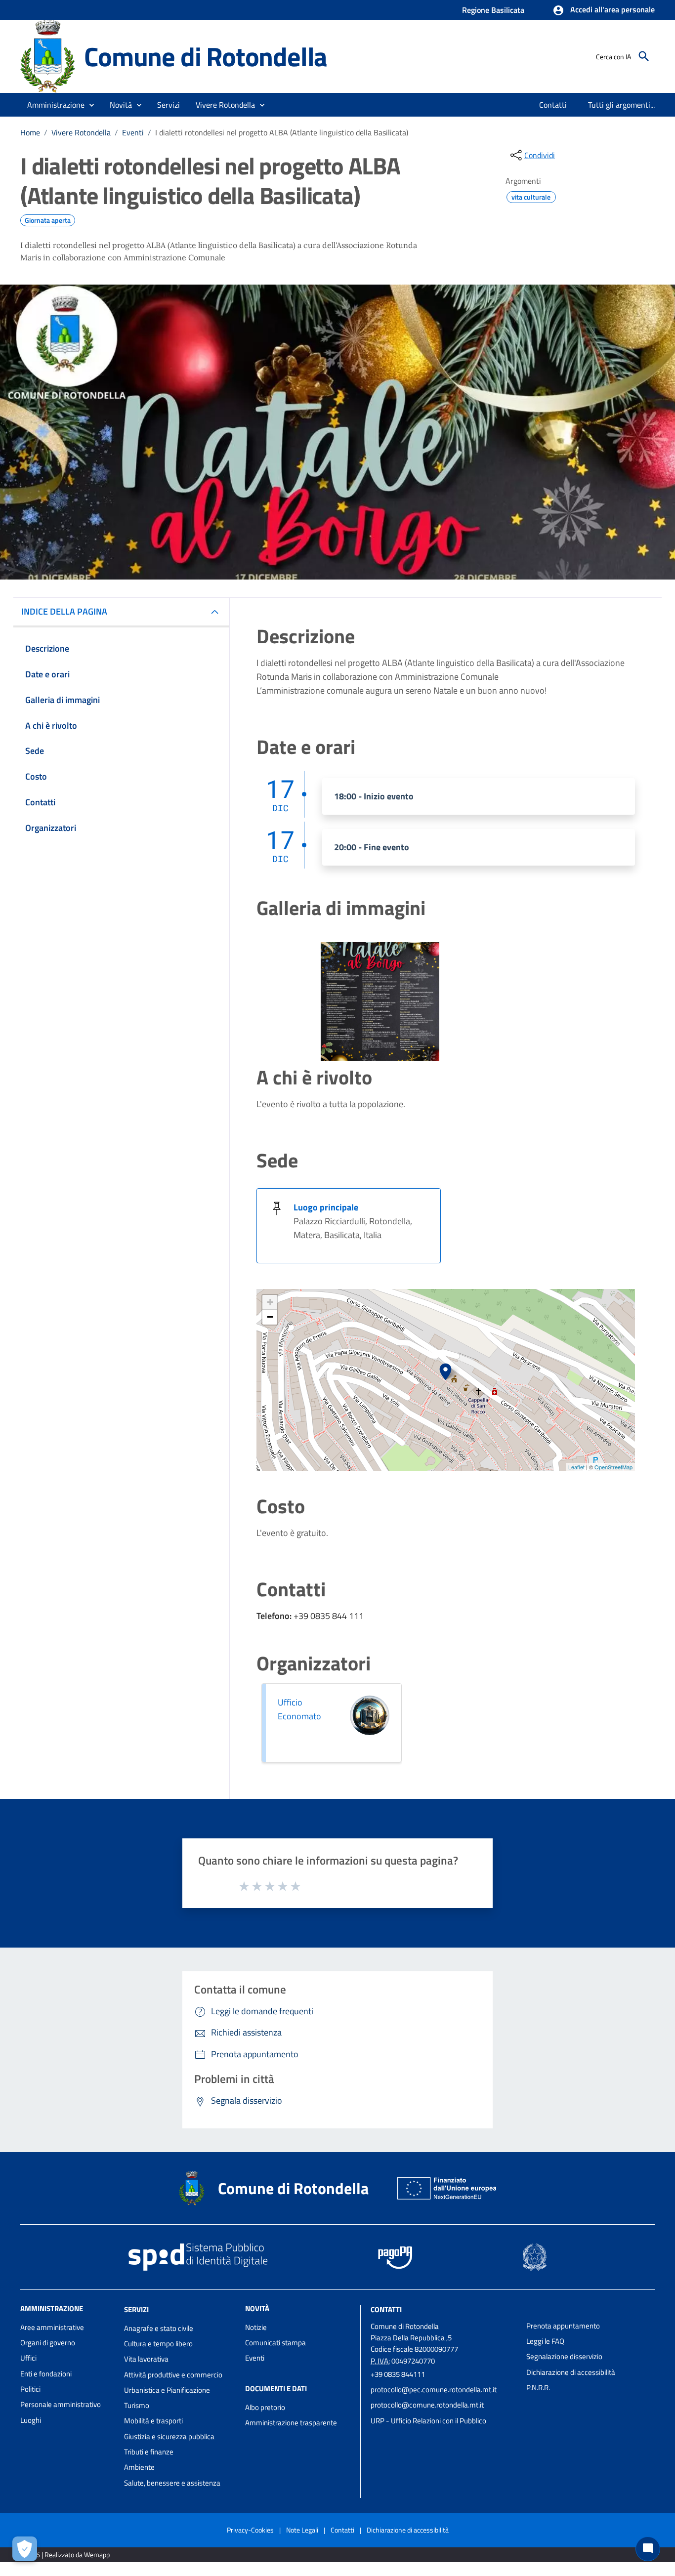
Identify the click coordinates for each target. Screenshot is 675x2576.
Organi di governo (48, 2343)
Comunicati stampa (275, 2343)
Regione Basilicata (493, 10)
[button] (604, 10)
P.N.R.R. (538, 2388)
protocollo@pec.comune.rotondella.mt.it (434, 2389)
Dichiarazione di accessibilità (571, 2372)
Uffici (28, 2358)
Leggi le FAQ (545, 2341)
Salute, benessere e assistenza (172, 2483)
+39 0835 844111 (398, 2374)
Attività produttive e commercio (173, 2375)
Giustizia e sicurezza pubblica (169, 2436)
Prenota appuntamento (563, 2326)
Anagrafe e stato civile (159, 2328)
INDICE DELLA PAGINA (64, 611)
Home (30, 132)
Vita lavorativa (146, 2359)
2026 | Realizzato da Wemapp (67, 2555)
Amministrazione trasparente (291, 2423)
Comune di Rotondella (206, 56)
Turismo (137, 2405)
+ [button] (270, 1302)
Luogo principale (326, 1207)
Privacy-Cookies (250, 2530)
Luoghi (31, 2420)
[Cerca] (644, 56)
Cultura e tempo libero (158, 2344)
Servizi (136, 2309)
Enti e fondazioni (46, 2374)
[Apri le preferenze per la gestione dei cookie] (25, 2549)
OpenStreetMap (613, 1467)
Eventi (133, 132)
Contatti (386, 2309)
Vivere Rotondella (81, 132)
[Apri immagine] (380, 1001)
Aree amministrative (52, 2327)
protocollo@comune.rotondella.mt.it (427, 2405)
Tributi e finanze (149, 2452)
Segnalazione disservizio (564, 2356)
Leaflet (576, 1467)
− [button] (270, 1317)
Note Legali (302, 2530)
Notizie (256, 2327)
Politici (30, 2389)
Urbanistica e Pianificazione (167, 2390)
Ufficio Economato (299, 1709)
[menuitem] (553, 105)
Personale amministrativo (61, 2404)
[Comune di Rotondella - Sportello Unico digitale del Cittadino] (48, 56)
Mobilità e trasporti (153, 2421)
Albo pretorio (265, 2407)
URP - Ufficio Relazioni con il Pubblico (428, 2421)
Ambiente (139, 2467)
